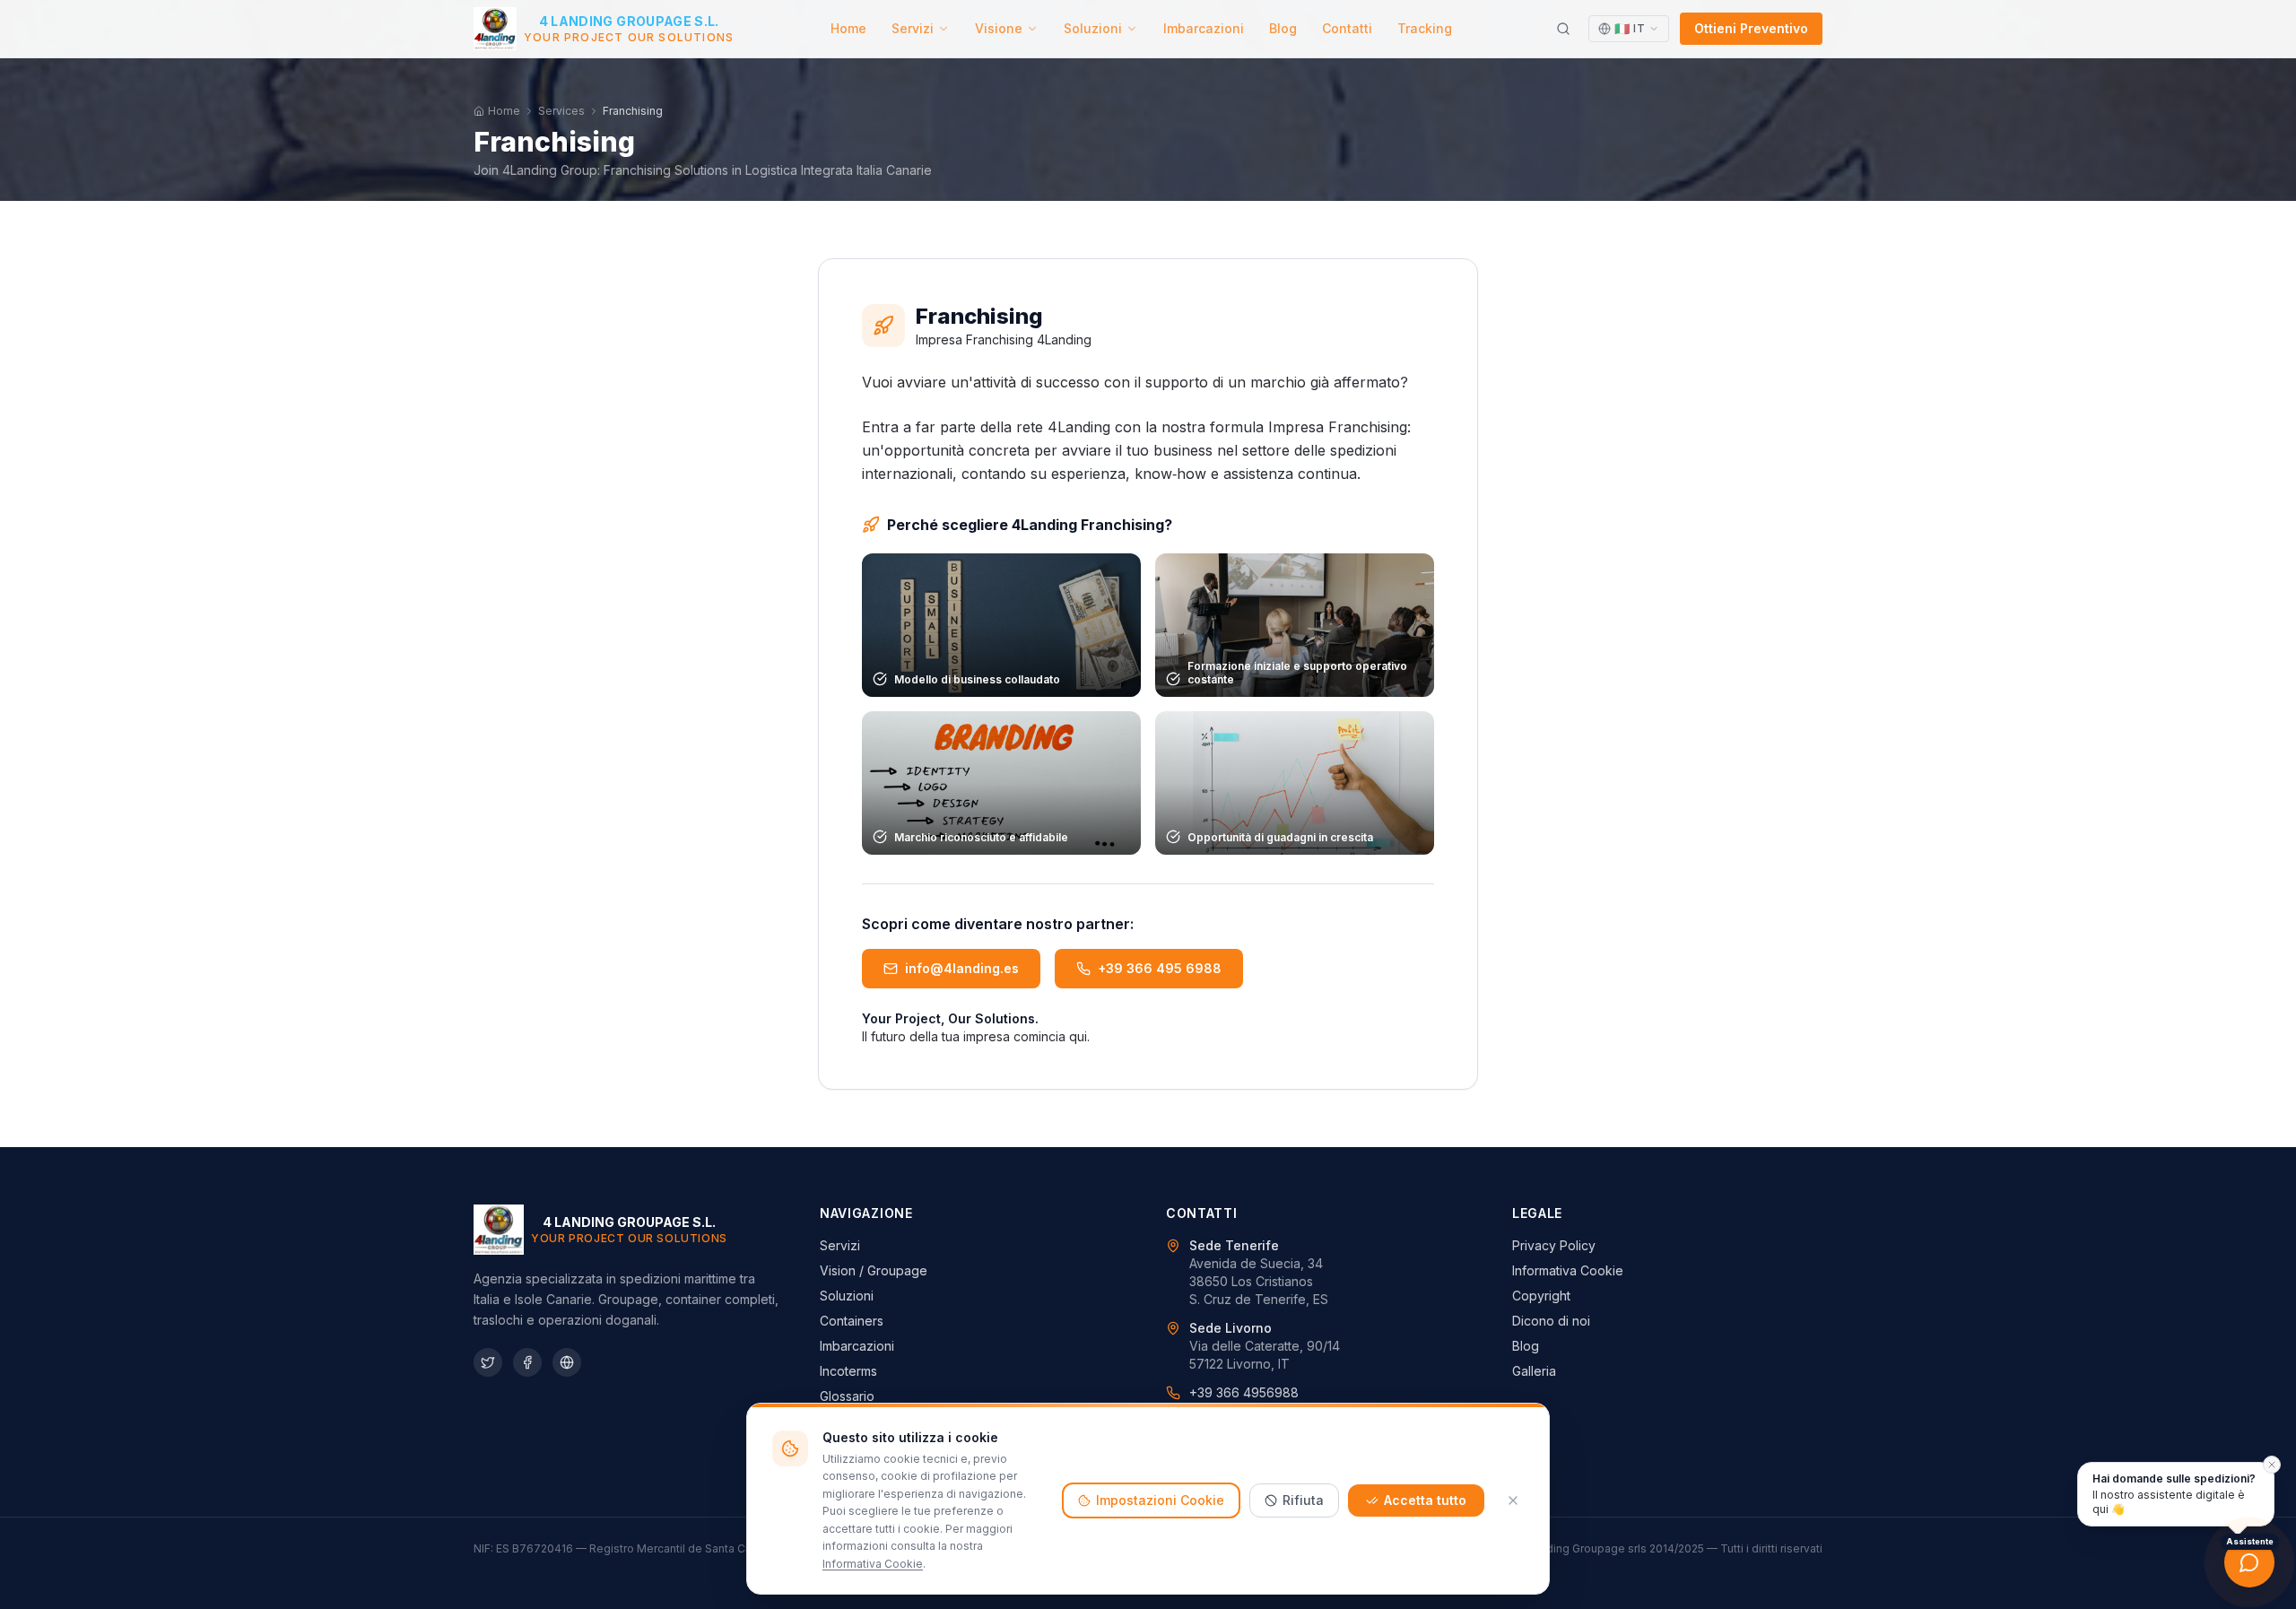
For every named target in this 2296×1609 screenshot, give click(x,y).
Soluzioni (1093, 28)
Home (848, 28)
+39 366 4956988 (1244, 1392)
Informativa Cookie (1568, 1270)
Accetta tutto (1425, 1500)
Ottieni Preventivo (1751, 28)
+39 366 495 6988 (1160, 968)
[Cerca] (1563, 29)
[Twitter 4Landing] (488, 1362)
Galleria (1534, 1371)
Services (561, 111)
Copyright (1541, 1296)
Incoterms (848, 1371)
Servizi (913, 28)
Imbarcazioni (1204, 28)
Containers (852, 1321)
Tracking (1425, 28)
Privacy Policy (1554, 1245)
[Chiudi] (1513, 1500)
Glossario (847, 1396)
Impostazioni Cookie (1160, 1500)
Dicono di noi (1551, 1321)
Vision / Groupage (874, 1270)
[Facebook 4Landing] (527, 1362)
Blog (1283, 28)
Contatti (1347, 28)
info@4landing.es (962, 968)
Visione (999, 28)
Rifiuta (1303, 1500)
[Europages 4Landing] (567, 1362)
